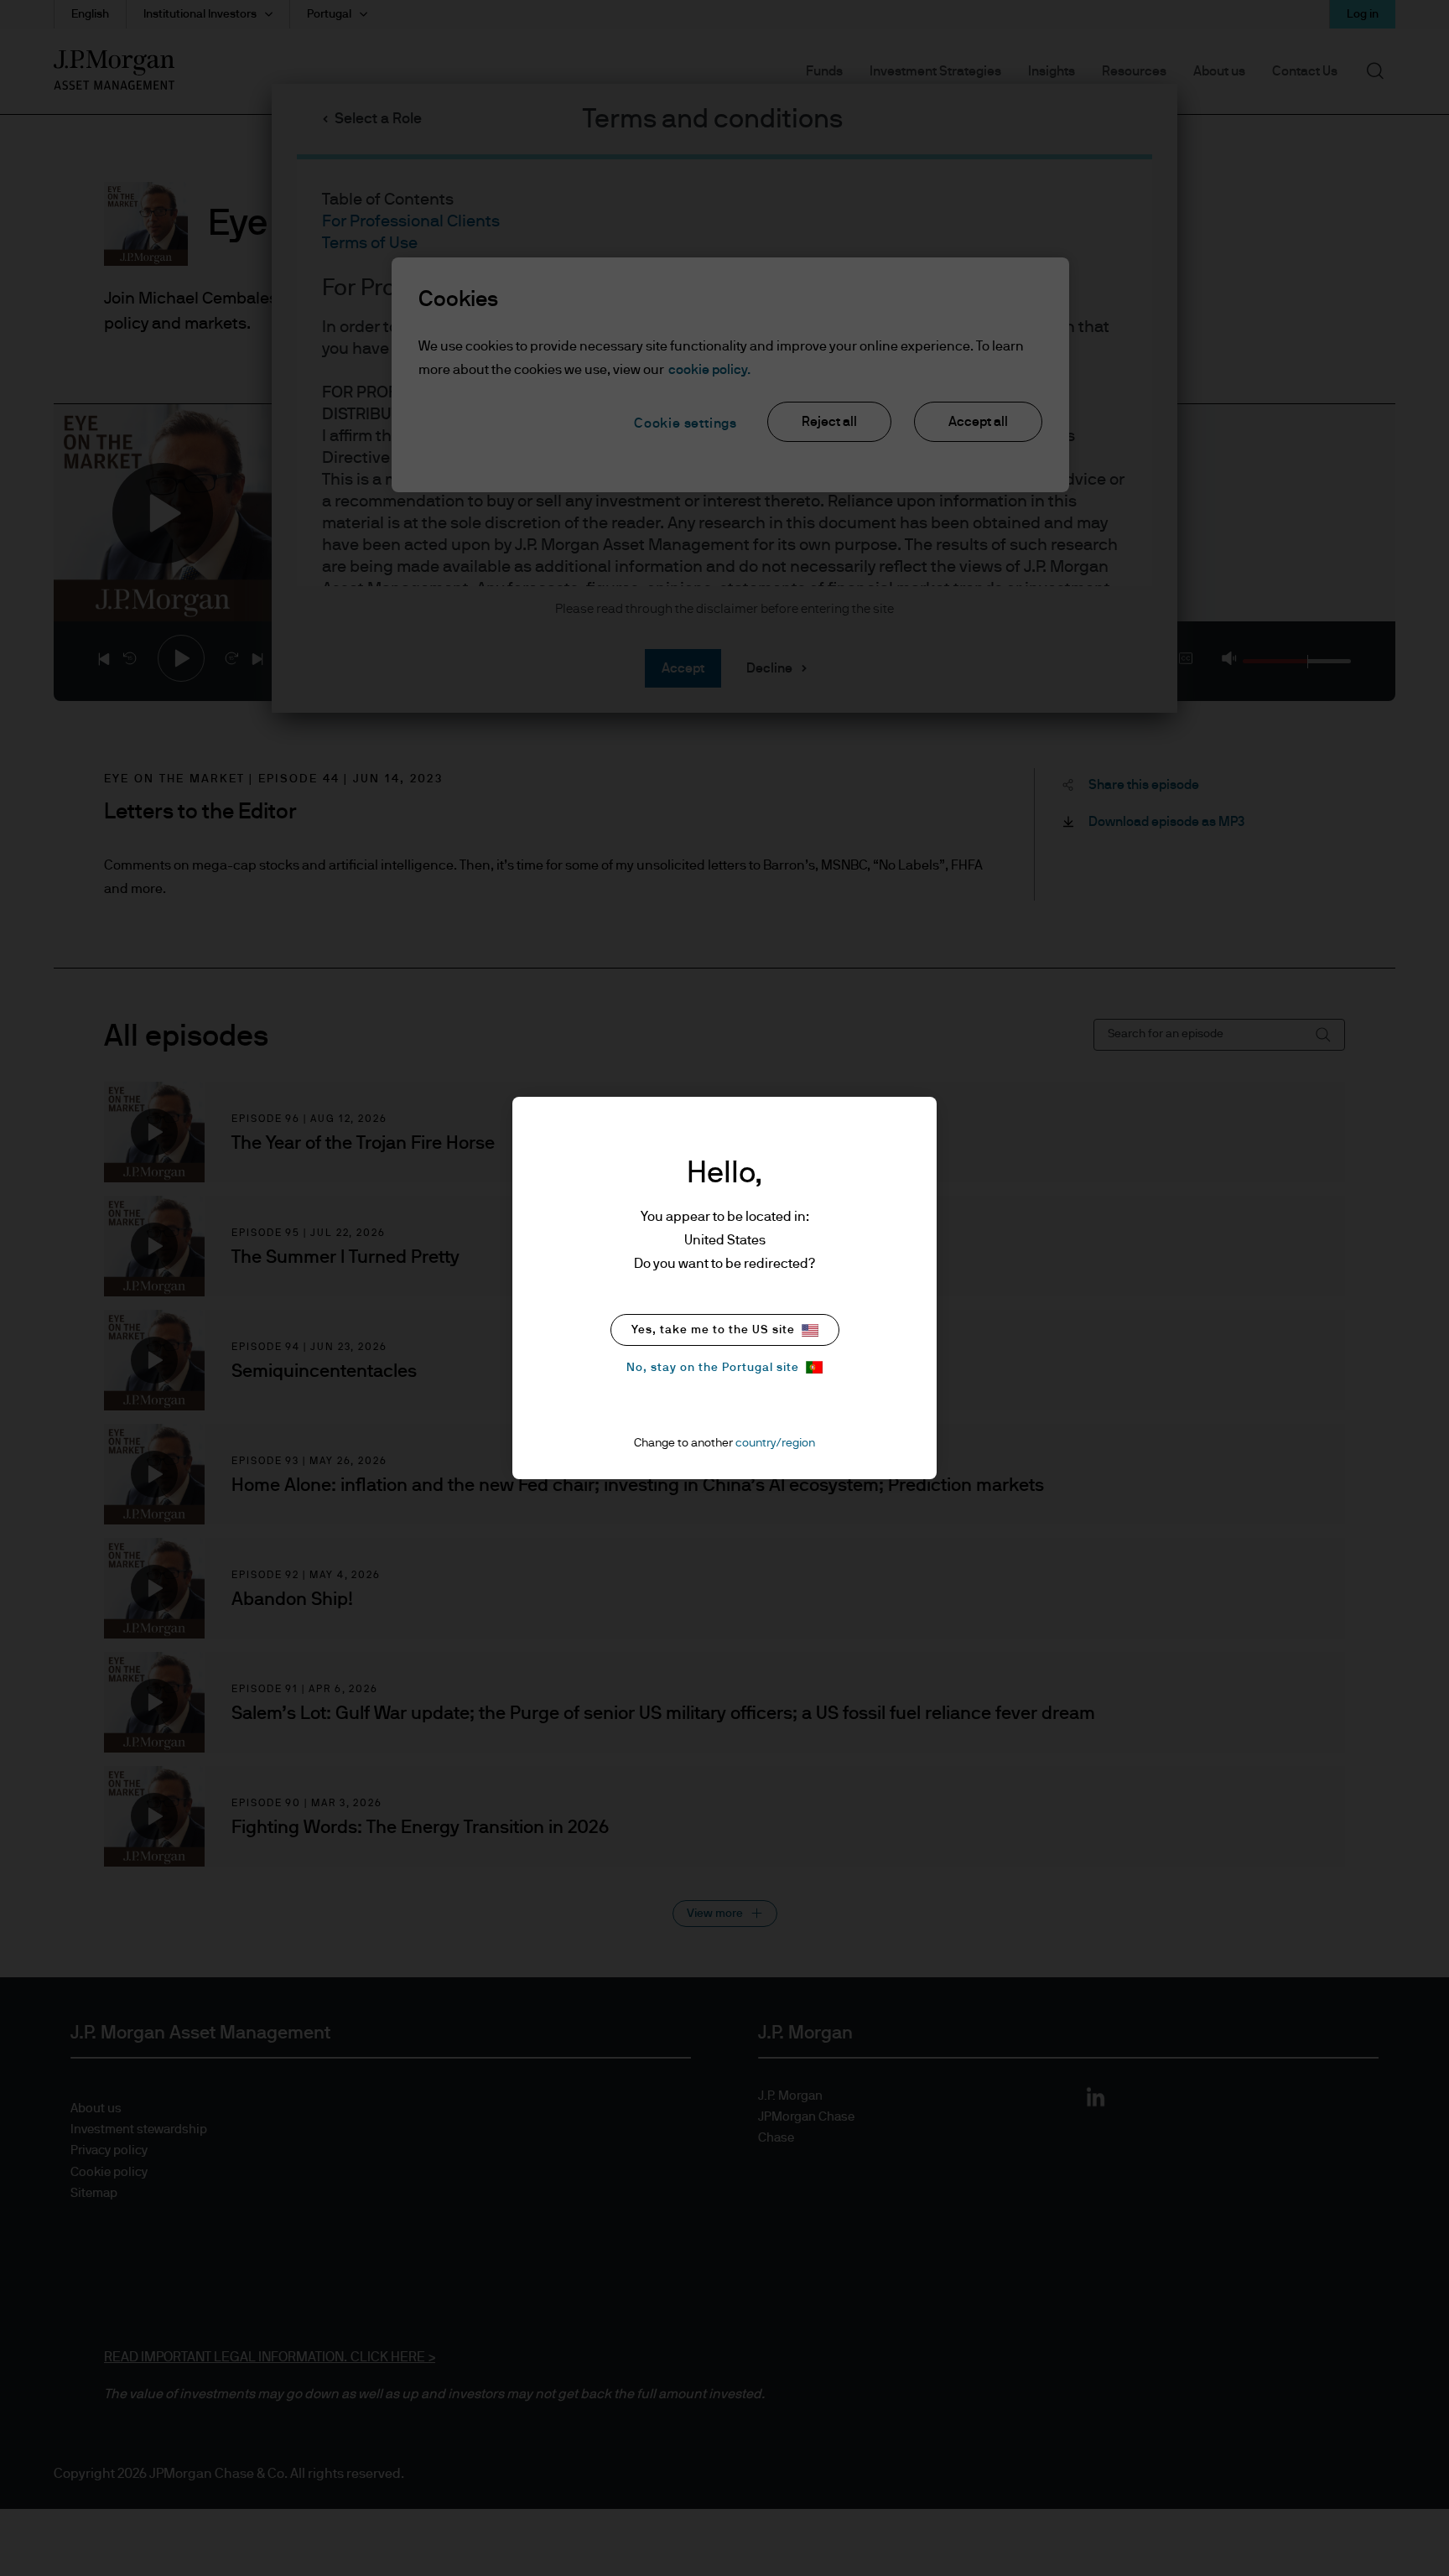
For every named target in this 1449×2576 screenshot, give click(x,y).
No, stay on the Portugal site (713, 1368)
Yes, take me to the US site (713, 1330)
